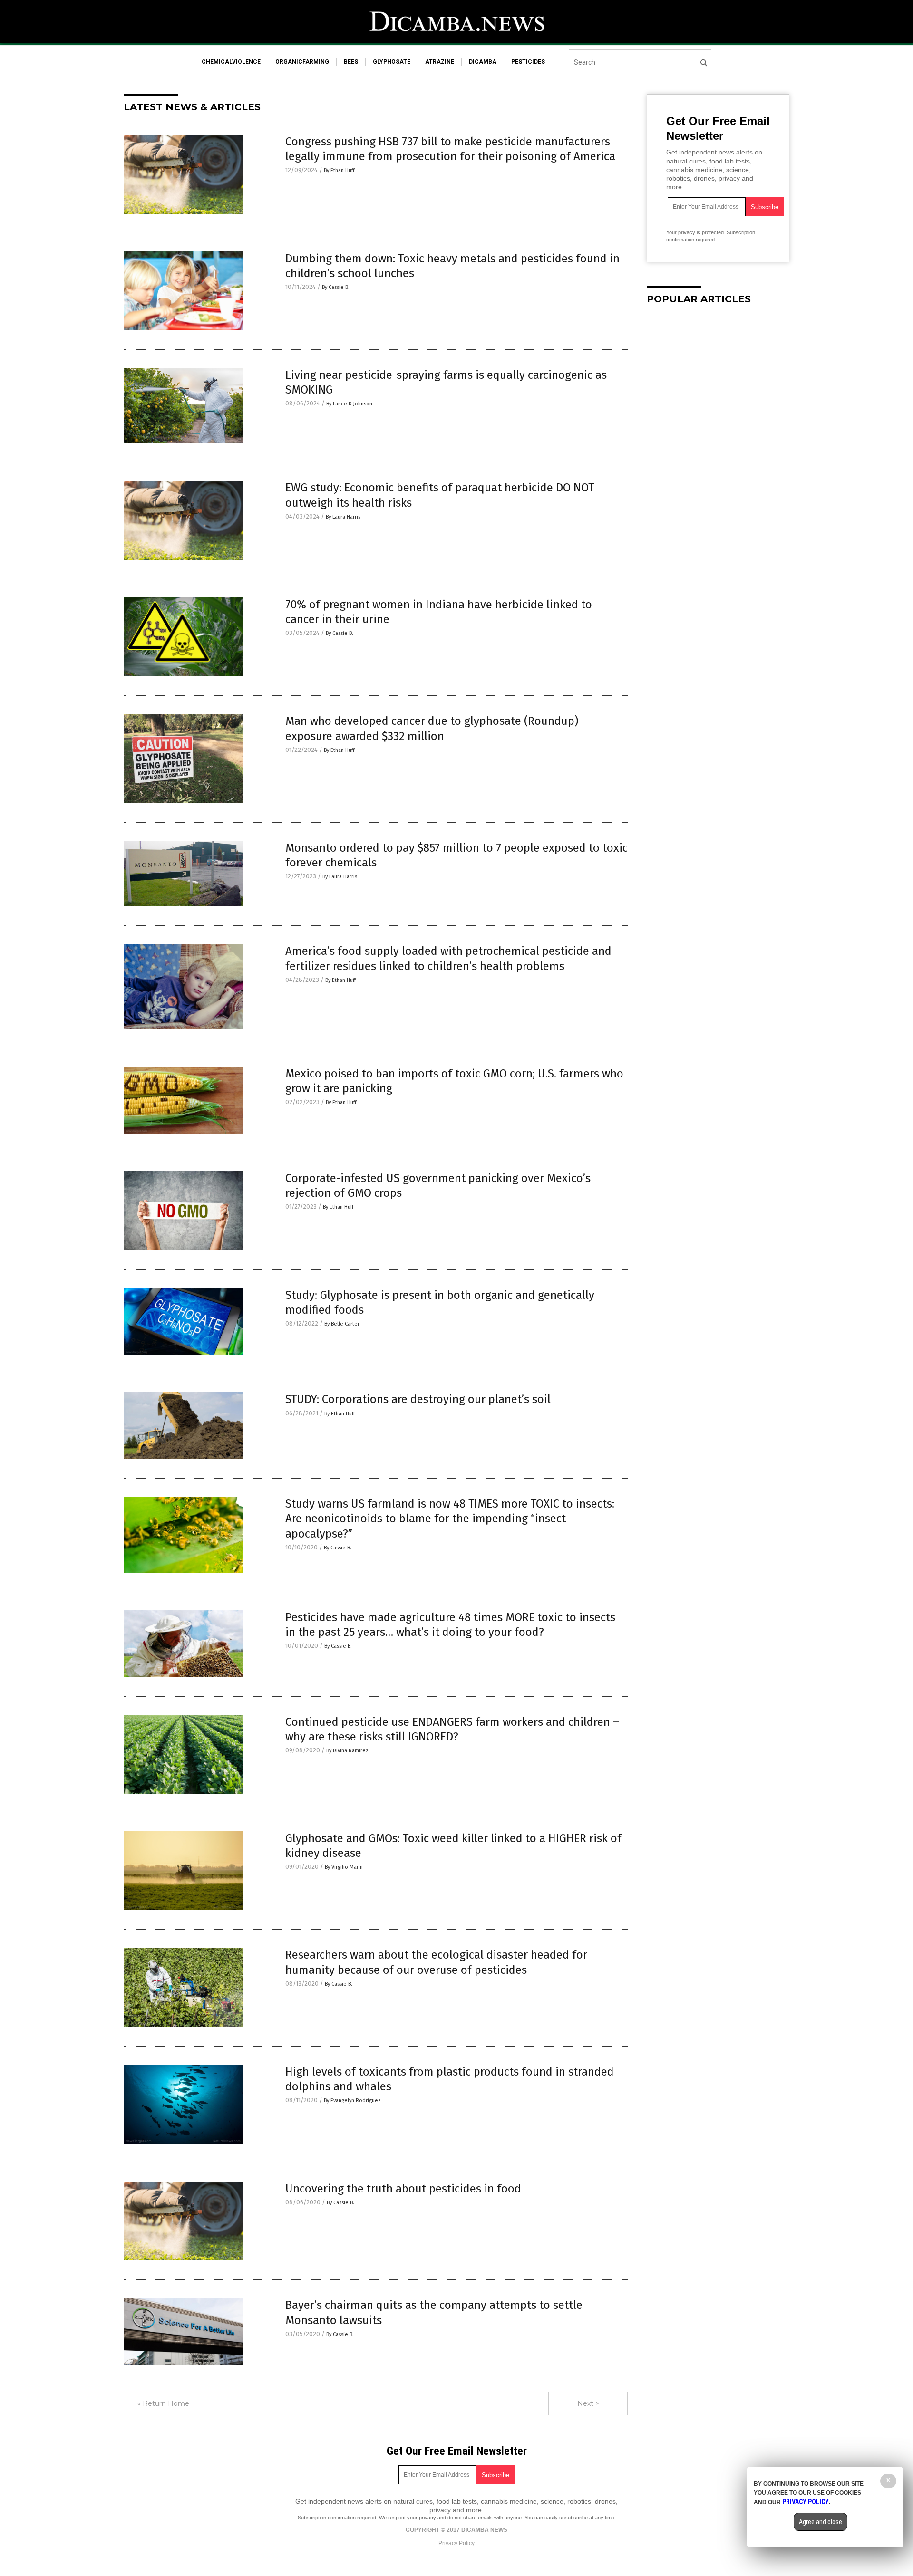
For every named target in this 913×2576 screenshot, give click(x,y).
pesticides (528, 62)
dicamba (483, 62)
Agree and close (821, 2522)
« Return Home (163, 2403)
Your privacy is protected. (696, 232)
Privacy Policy (456, 2543)
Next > (588, 2403)
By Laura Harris (343, 517)
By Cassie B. (336, 287)
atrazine (440, 62)
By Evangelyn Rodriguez (352, 2100)
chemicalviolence (231, 62)
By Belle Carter (342, 1324)
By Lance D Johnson (349, 404)
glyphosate (392, 62)
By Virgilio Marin (344, 1867)
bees (351, 62)
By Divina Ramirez (347, 1751)
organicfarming (302, 62)
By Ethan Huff (339, 170)
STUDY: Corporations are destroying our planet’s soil (418, 1399)
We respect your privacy (408, 2518)
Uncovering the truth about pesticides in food (403, 2189)
